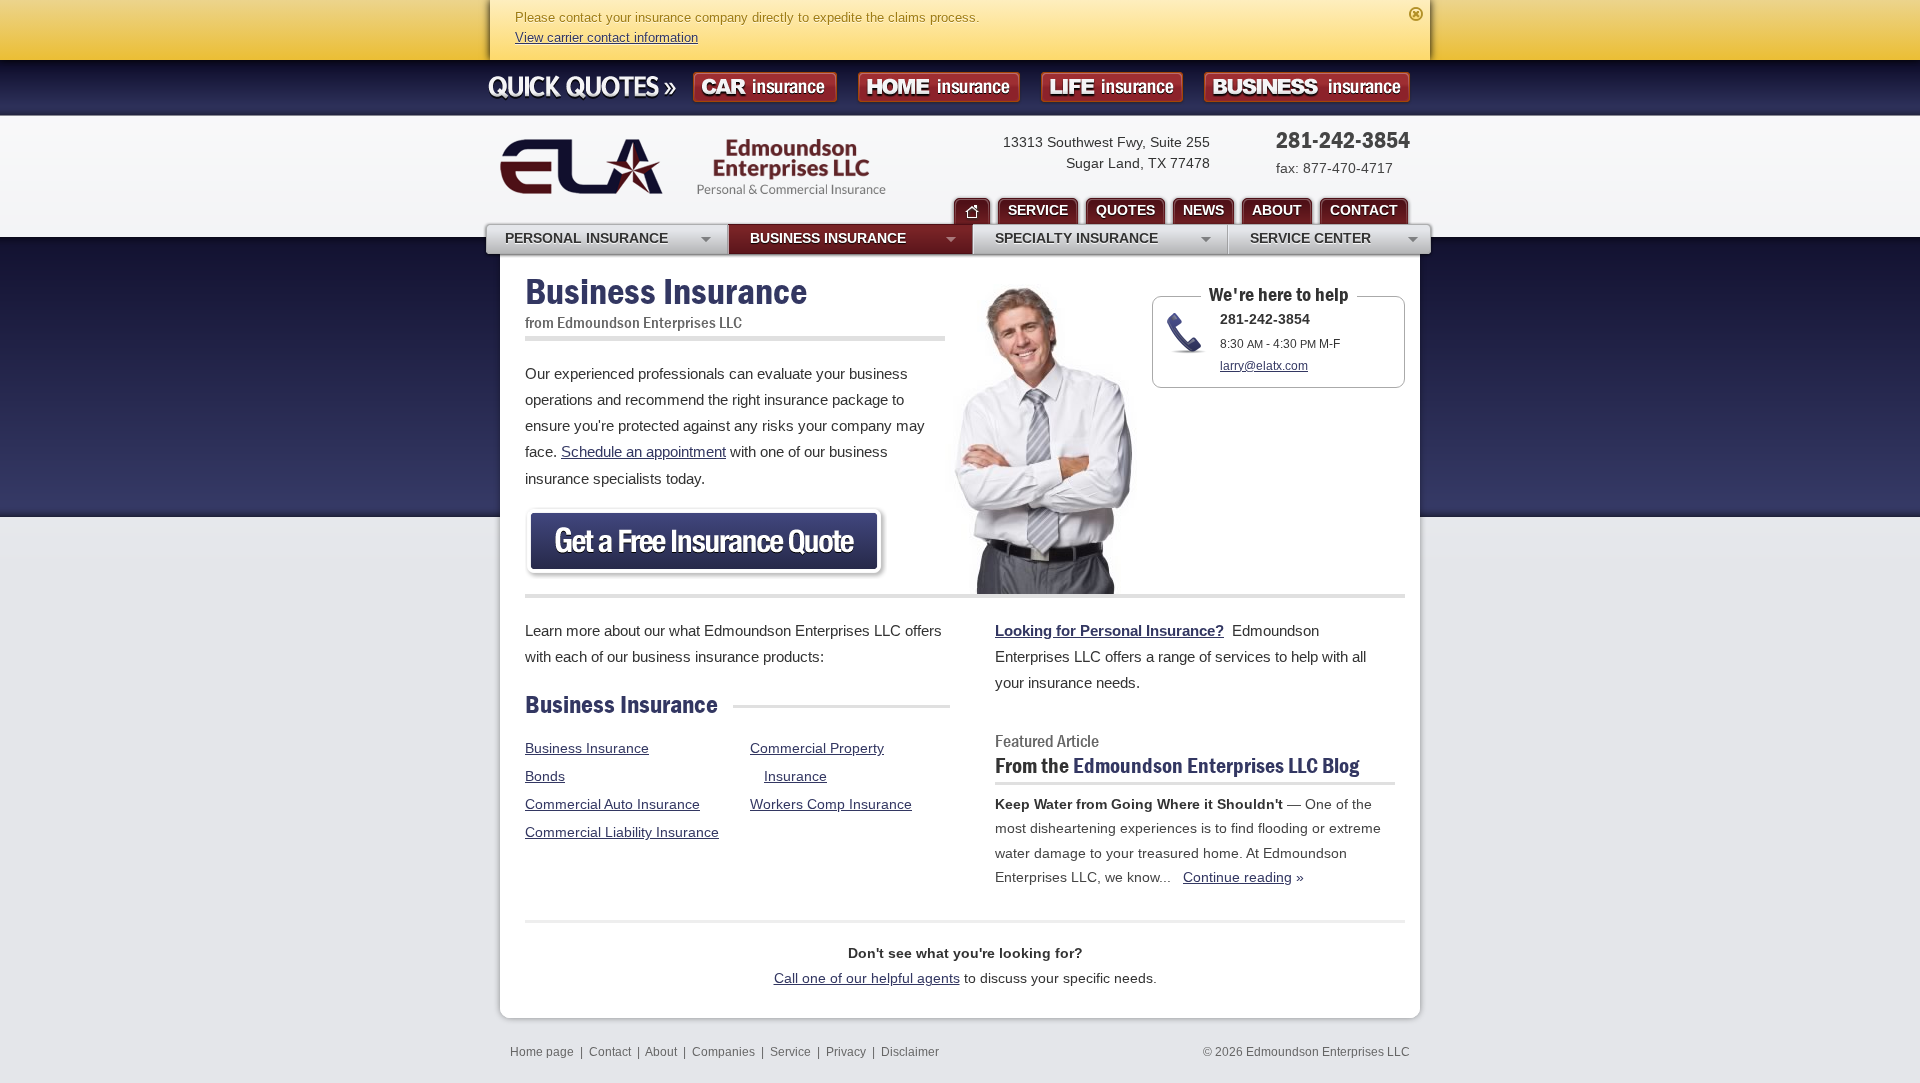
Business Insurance (587, 748)
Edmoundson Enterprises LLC (693, 166)
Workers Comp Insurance (831, 804)
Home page (542, 1052)
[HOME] (972, 212)
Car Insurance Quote (765, 87)
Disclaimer (910, 1052)
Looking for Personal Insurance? (1109, 630)
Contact (610, 1052)
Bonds (545, 776)
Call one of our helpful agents (867, 978)
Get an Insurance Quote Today (706, 543)
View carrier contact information (606, 37)
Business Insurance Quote (1307, 87)
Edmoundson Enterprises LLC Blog (1216, 765)
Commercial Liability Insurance (622, 832)
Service (790, 1052)
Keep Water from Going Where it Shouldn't (1139, 804)
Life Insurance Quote (1112, 87)
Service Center (1310, 238)
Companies (723, 1052)
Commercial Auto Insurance (612, 804)
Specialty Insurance (1076, 238)
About (661, 1052)
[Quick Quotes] (582, 88)
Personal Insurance (586, 238)
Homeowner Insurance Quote (939, 87)
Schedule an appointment (643, 451)
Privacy (846, 1052)
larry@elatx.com (1264, 366)
